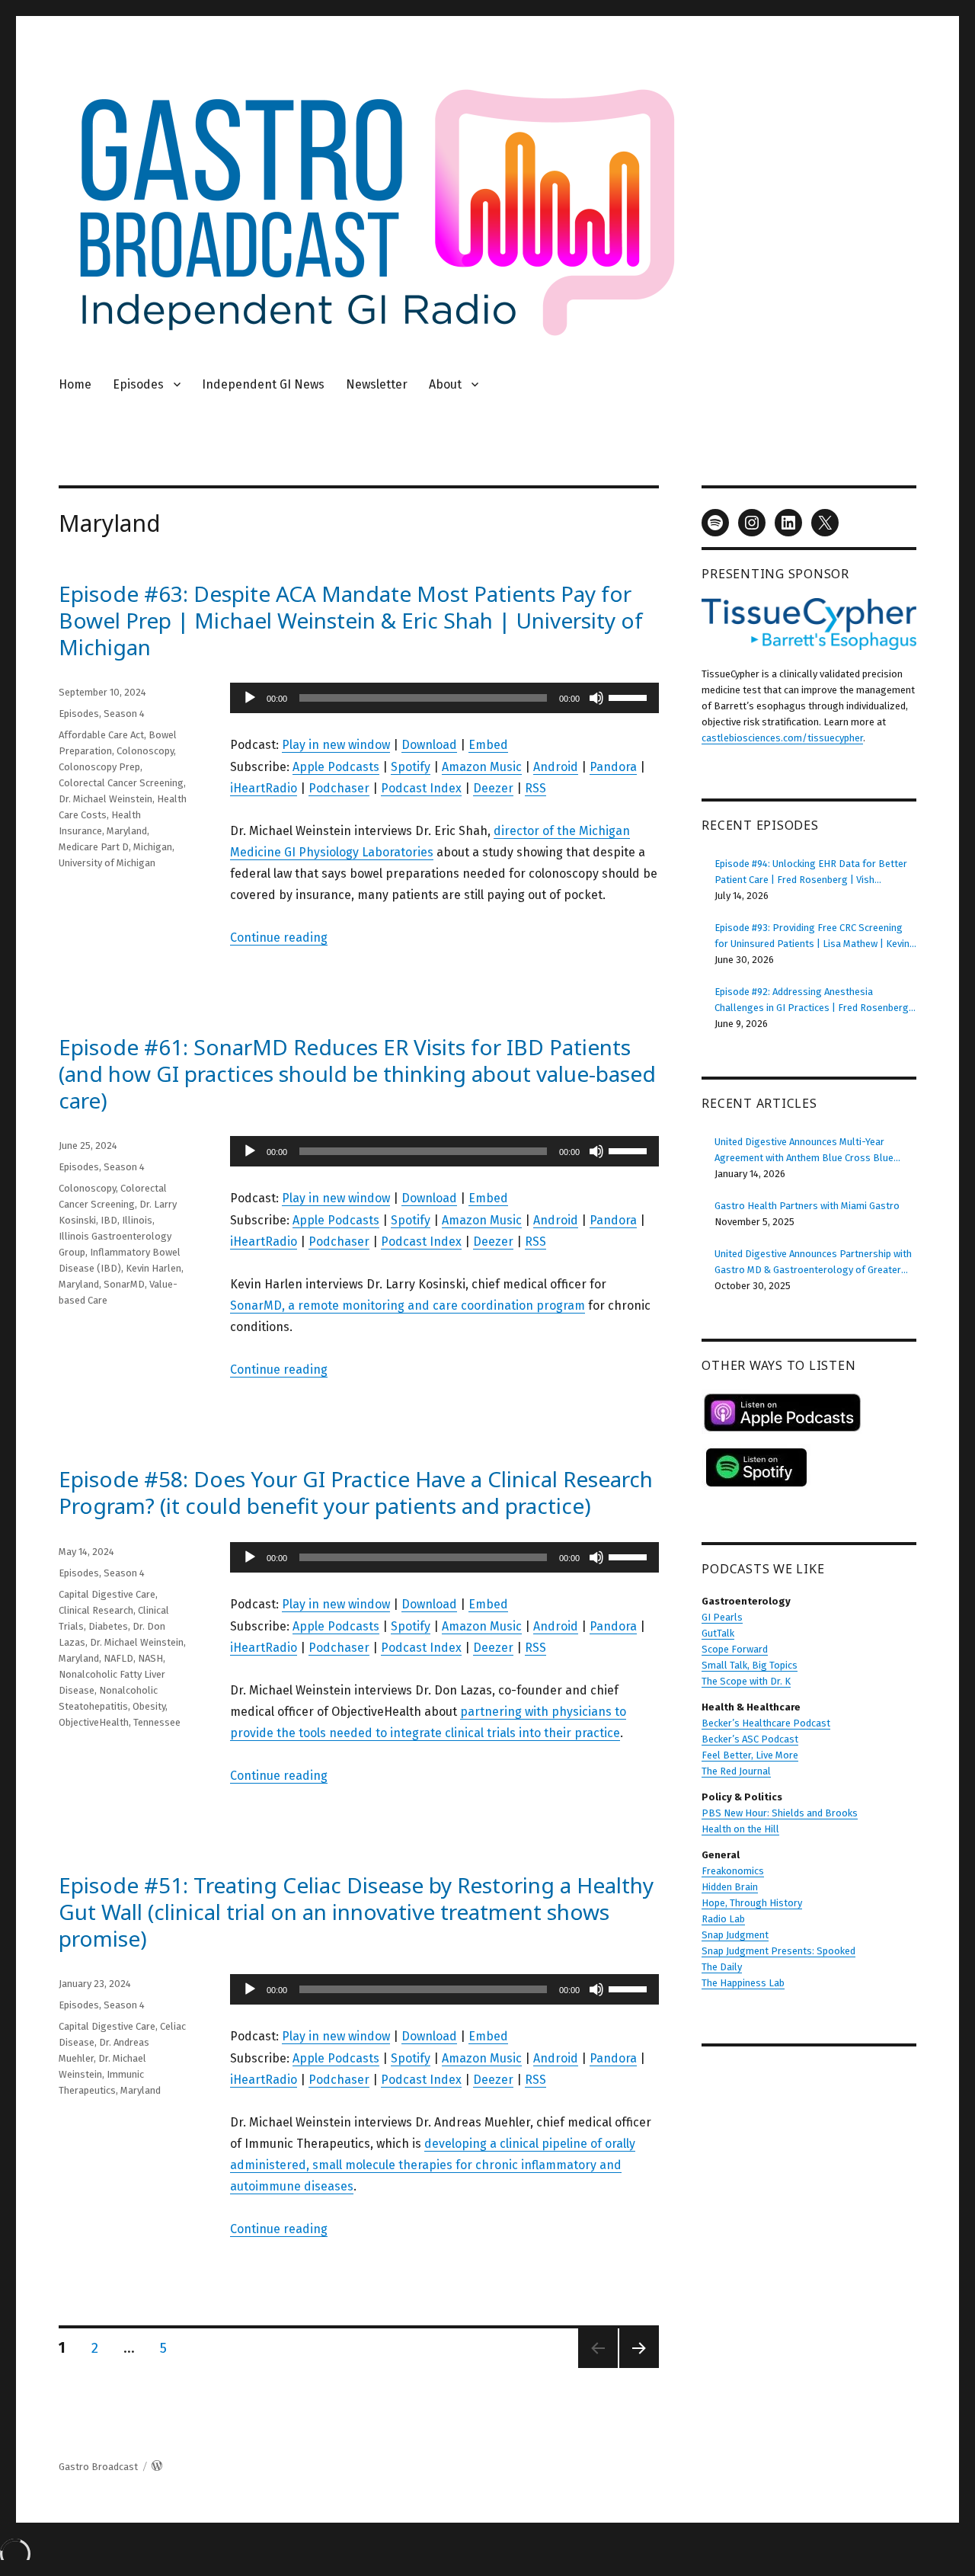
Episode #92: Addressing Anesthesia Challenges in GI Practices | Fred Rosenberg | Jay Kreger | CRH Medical (815, 1001)
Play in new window (336, 745)
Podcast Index (421, 788)
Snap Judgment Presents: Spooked (778, 1951)
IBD (109, 1220)
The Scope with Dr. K (746, 1681)
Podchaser (339, 788)
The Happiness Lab (743, 1983)
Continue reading (279, 938)
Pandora (613, 767)
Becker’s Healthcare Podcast (766, 1723)
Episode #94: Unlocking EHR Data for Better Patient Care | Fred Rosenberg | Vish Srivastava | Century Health (811, 873)
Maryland (127, 831)
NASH (150, 1658)
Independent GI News (263, 384)
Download (429, 745)
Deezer (493, 788)
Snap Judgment (735, 1935)
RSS (535, 788)
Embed (488, 745)
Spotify (411, 767)
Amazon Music (482, 767)
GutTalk (718, 1633)
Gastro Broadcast (98, 2467)
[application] (444, 698)
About (445, 384)
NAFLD (118, 1658)
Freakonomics (733, 1871)
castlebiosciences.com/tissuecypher (782, 738)
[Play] (250, 698)
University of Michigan (107, 863)
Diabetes (108, 1626)
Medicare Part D (94, 847)
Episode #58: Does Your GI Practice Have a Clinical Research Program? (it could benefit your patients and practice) (356, 1492)
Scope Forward (735, 1649)
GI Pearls (722, 1617)
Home (75, 384)
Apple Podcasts (336, 767)
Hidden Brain (730, 1887)
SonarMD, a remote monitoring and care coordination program (408, 1306)
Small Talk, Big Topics (750, 1665)
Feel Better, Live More (750, 1755)
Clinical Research (96, 1610)
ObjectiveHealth (94, 1722)
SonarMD (124, 1284)
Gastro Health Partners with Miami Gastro (807, 1206)
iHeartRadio (264, 788)
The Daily (722, 1967)
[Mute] (596, 698)
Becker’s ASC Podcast (750, 1739)
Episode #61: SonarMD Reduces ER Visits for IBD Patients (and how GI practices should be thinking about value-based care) (357, 1074)
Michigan (153, 847)
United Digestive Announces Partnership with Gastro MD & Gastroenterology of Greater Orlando (813, 1263)
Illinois (137, 1220)
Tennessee (157, 1722)
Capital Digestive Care (107, 1594)
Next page (636, 2368)
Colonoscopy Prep (99, 767)
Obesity (149, 1706)
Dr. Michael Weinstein (105, 799)
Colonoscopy (145, 751)
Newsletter (377, 384)
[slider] (630, 696)
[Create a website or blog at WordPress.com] (157, 2467)
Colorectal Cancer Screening (121, 783)
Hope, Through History (752, 1903)
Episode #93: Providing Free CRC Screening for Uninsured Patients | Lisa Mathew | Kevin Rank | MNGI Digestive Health (812, 937)
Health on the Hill (740, 1829)
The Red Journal (736, 1771)
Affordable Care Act (101, 735)
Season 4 (124, 714)
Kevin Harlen (153, 1268)
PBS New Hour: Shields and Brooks (780, 1813)
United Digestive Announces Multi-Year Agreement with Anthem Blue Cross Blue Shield (804, 1151)
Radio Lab (723, 1919)
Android (556, 767)
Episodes (138, 384)
